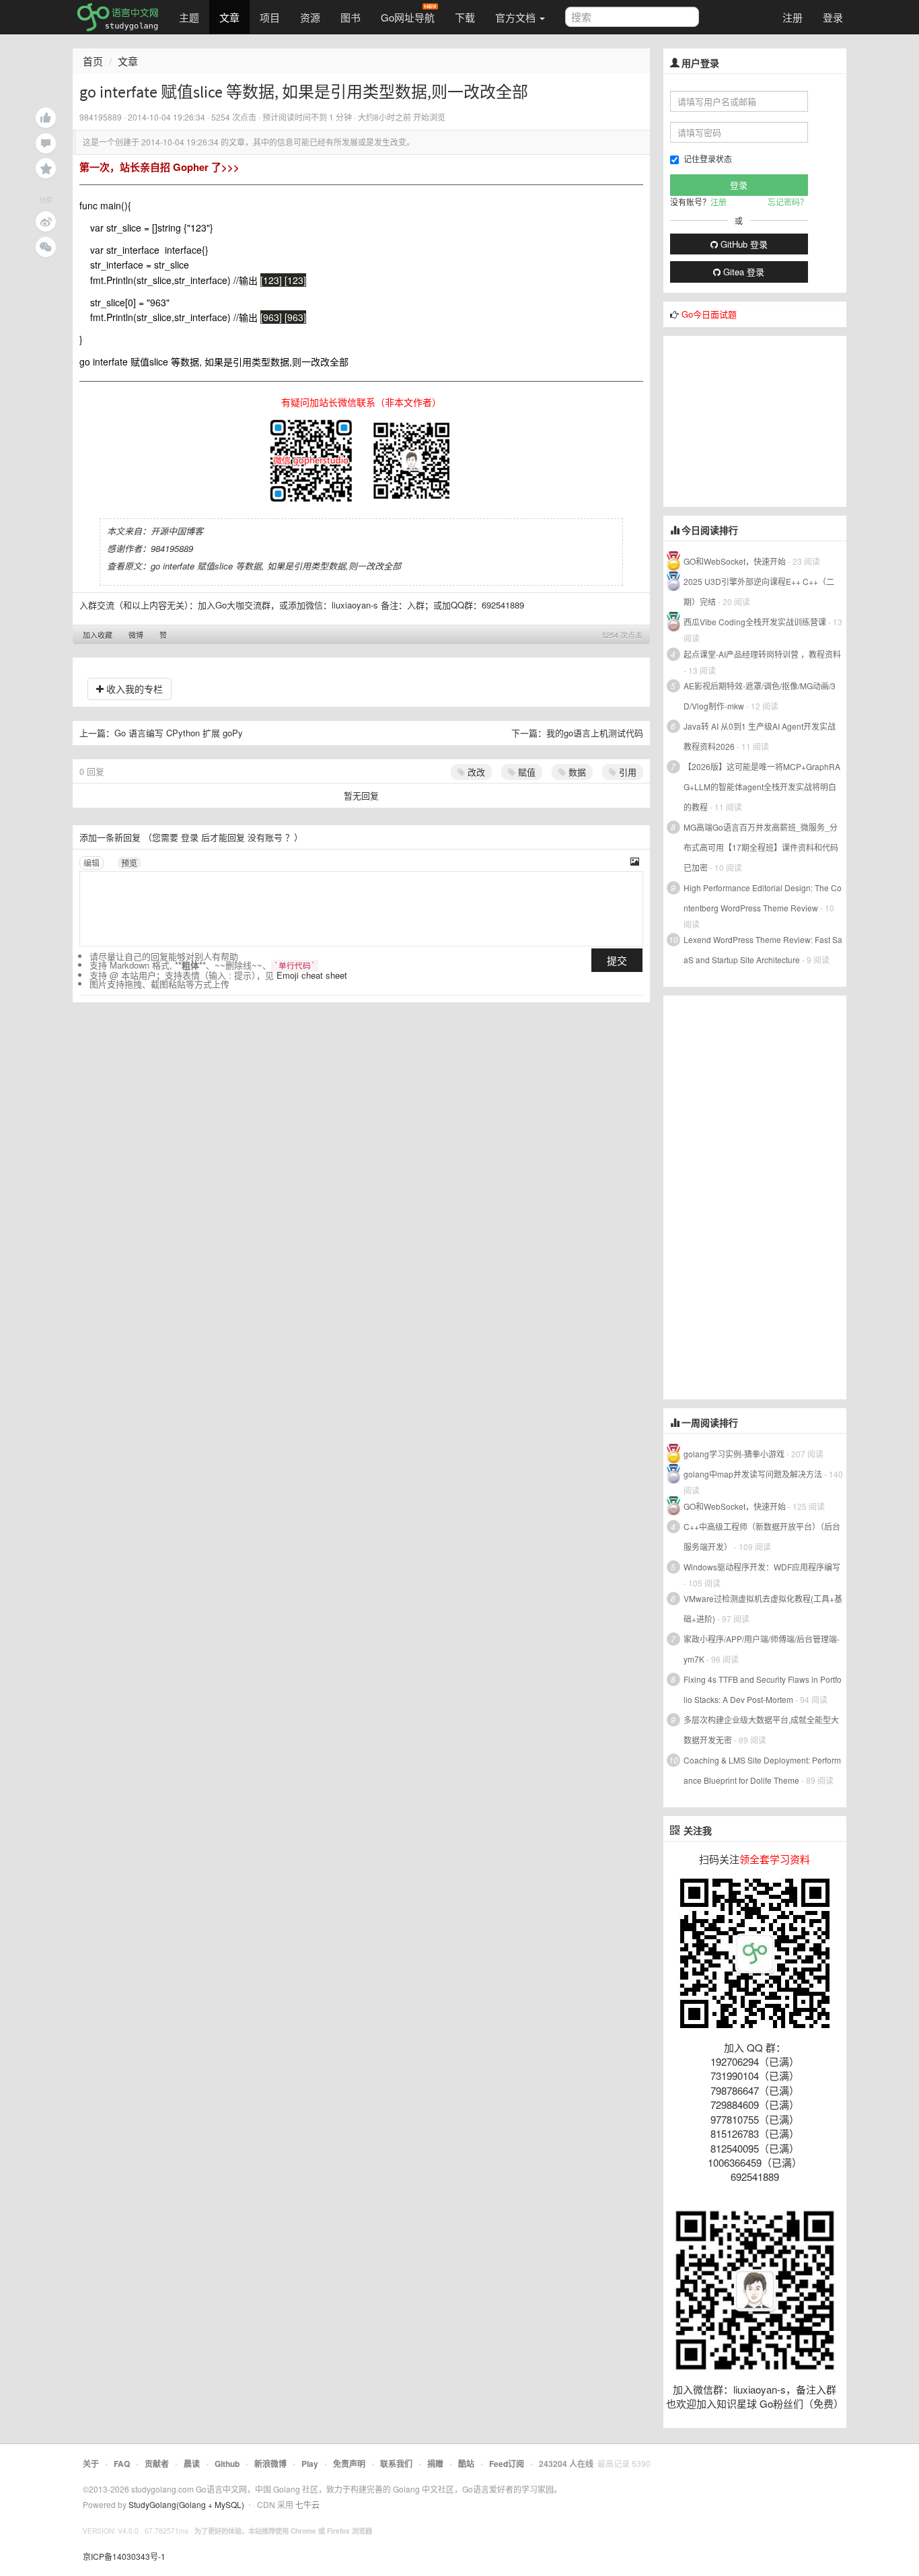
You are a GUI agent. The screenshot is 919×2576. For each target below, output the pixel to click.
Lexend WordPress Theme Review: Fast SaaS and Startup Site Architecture (763, 949)
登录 (833, 17)
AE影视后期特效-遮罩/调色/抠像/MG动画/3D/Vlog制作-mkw (760, 696)
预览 (129, 863)
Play (310, 2464)
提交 (617, 960)
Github (227, 2464)
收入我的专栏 (133, 689)
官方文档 (517, 17)
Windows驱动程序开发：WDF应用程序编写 (762, 1567)
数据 (576, 772)
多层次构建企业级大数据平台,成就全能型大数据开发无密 (761, 1730)
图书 (351, 17)
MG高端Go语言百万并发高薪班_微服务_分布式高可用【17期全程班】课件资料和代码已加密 (761, 847)
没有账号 (265, 837)
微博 (136, 635)
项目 (270, 17)
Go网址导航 (408, 17)
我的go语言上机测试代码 (595, 733)
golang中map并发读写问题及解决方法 (753, 1474)
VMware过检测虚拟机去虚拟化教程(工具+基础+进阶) (763, 1608)
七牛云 (307, 2504)
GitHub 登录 (743, 244)
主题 (189, 17)
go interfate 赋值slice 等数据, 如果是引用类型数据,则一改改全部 (276, 566)
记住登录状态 (708, 159)
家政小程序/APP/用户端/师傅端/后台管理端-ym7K (762, 1649)
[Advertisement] (764, 420)
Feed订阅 (507, 2464)
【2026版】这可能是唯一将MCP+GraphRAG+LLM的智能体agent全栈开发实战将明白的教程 (762, 787)
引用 (626, 772)
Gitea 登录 (742, 272)
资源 (310, 17)
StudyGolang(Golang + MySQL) (186, 2504)
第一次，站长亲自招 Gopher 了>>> (159, 167)
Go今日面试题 (709, 314)
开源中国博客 (177, 531)
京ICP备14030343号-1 (124, 2556)
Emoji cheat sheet (312, 975)
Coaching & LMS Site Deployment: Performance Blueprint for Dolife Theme (762, 1770)
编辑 (91, 863)
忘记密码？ (788, 202)
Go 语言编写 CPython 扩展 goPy (179, 733)
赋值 (525, 772)
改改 (475, 772)
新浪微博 (270, 2464)
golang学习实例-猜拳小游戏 (734, 1454)
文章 (229, 17)
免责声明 (349, 2464)
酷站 (466, 2464)
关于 (91, 2464)
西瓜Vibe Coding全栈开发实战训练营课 (755, 622)
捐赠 (435, 2464)
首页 (93, 61)
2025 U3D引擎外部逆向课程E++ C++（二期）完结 (759, 591)
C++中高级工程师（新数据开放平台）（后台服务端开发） (762, 1536)
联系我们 (396, 2464)
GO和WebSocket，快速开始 (735, 561)
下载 (465, 17)
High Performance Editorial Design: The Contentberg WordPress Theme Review (763, 898)
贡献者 (157, 2464)
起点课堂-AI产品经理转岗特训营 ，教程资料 (762, 654)
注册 (793, 17)
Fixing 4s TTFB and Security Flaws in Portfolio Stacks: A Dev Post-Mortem (763, 1689)
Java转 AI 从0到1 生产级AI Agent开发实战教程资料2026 (760, 736)
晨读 (192, 2464)
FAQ (122, 2464)
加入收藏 (98, 635)
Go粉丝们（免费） (802, 2403)
